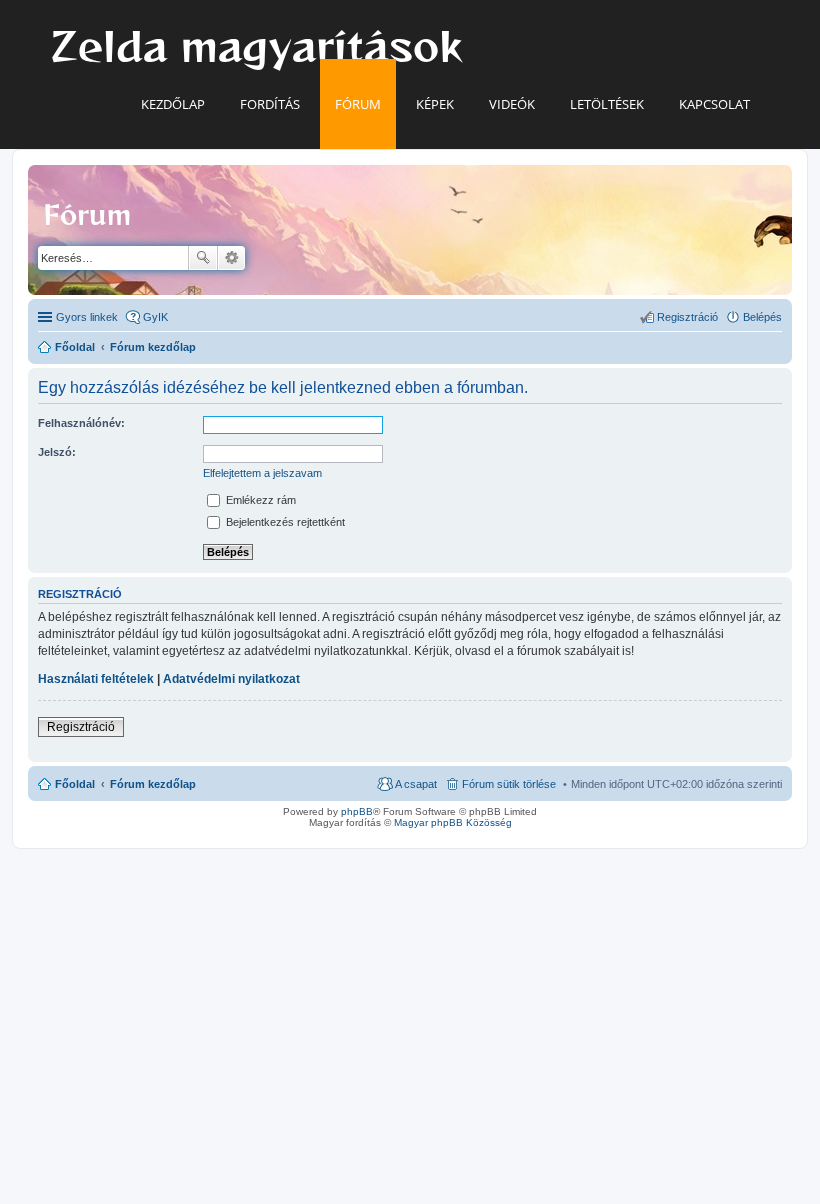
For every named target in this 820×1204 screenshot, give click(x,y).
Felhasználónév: (81, 423)
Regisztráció (81, 727)
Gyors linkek (87, 317)
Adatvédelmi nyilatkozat (231, 679)
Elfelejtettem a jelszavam (262, 473)
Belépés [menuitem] (762, 317)
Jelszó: (57, 452)
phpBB (357, 811)
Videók (512, 104)
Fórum (358, 104)
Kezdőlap (173, 104)
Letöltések (607, 104)
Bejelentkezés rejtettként (284, 522)
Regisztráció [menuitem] (687, 317)
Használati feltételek (96, 679)
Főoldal (75, 784)
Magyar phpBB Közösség (453, 822)
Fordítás (270, 104)
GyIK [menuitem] (155, 317)
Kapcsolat (714, 104)
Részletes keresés (231, 258)
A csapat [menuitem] (416, 784)
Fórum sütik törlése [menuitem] (509, 784)
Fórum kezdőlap (153, 784)
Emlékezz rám (259, 500)
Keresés (203, 258)
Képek (435, 104)
